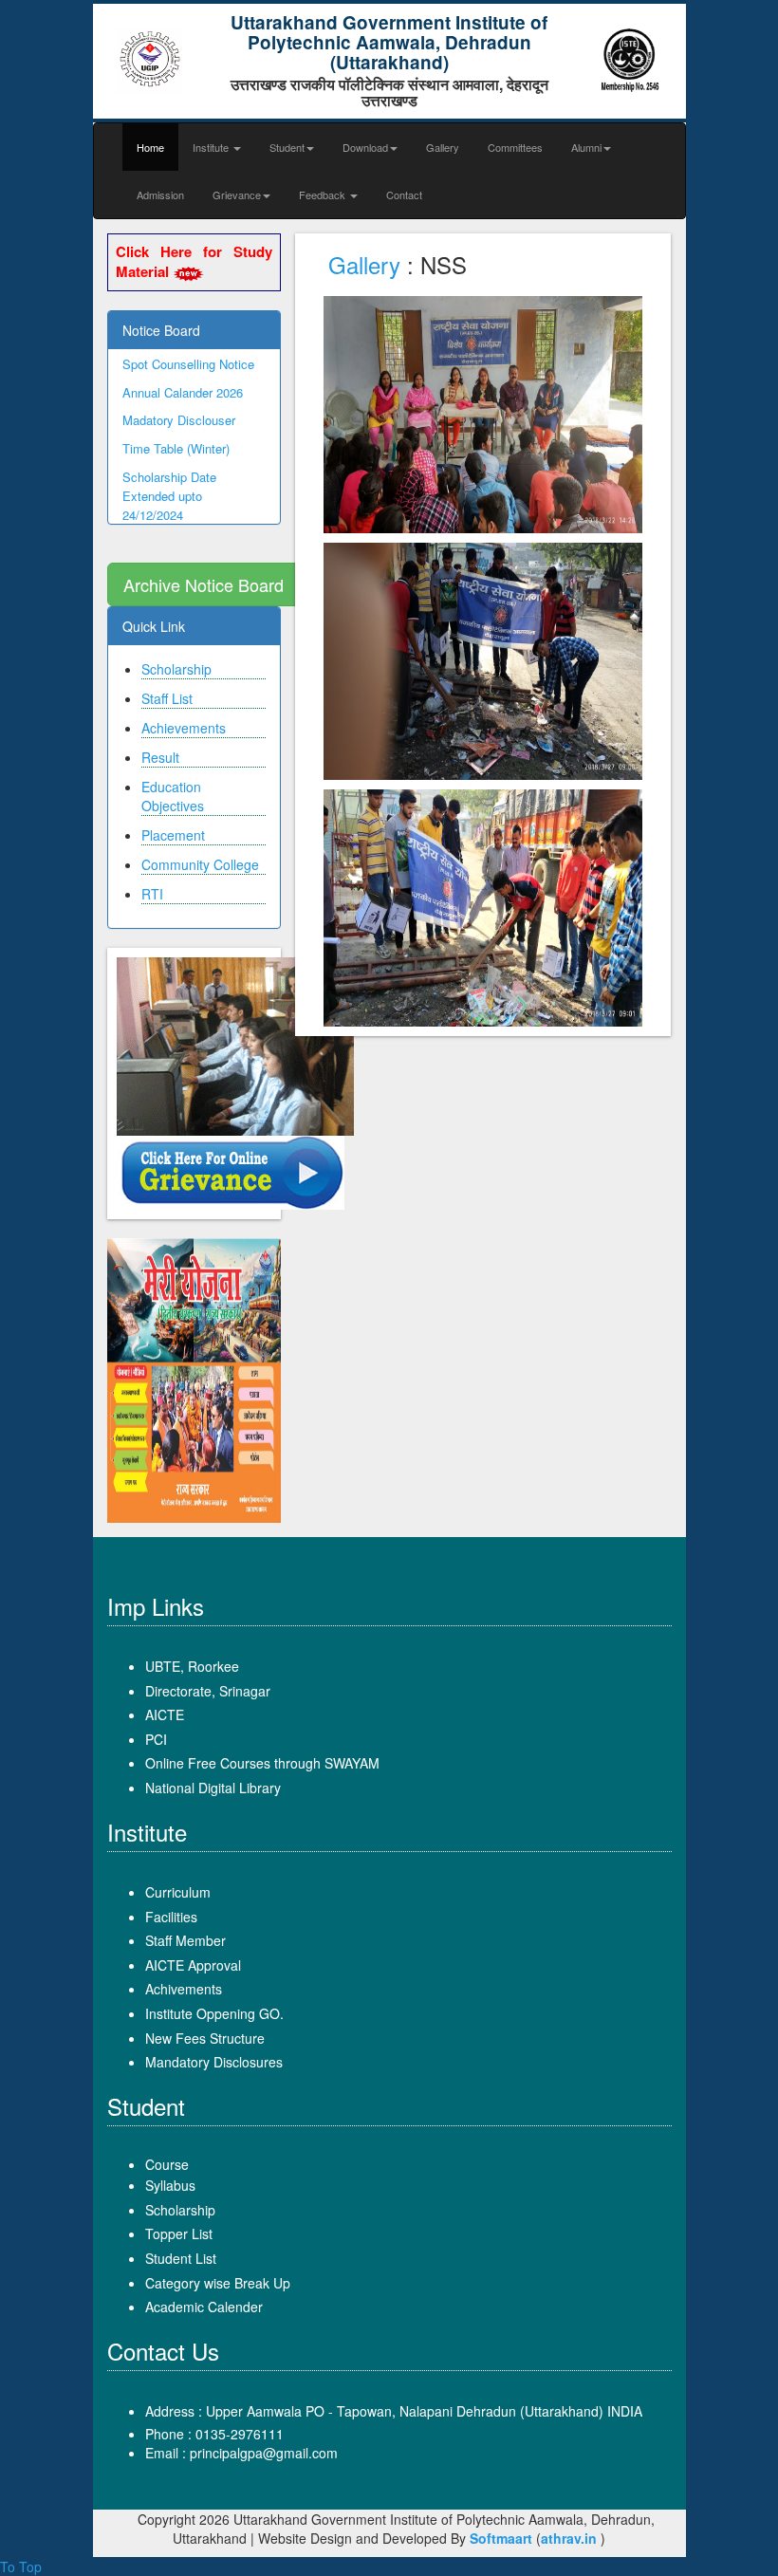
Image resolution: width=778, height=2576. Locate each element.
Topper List (179, 2233)
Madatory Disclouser (179, 408)
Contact (404, 195)
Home (150, 147)
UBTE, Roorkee (192, 1666)
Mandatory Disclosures (214, 2062)
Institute (212, 147)
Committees (515, 147)
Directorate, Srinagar (208, 1691)
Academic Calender (204, 2307)
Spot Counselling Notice (188, 351)
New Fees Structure (205, 2038)
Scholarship (176, 669)
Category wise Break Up (218, 2283)
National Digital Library (213, 1788)
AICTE (165, 1714)
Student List (181, 2258)
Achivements (184, 1989)
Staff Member (185, 1940)
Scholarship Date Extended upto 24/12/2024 (169, 482)
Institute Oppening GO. (214, 2013)
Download (365, 147)
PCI (156, 1739)
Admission (160, 195)
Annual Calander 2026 (183, 379)
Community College (200, 864)
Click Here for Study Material (194, 261)
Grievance (237, 195)
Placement (173, 835)
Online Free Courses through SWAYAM (262, 1763)
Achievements (184, 728)
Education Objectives (173, 796)
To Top (21, 2567)
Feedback (324, 195)
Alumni (586, 147)
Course (167, 2164)
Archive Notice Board (204, 584)
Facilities (171, 1917)
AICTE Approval (193, 1965)
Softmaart (501, 2538)
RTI (152, 894)
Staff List (167, 698)
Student (287, 147)
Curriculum (178, 1892)
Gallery (443, 147)
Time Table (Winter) (176, 436)
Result (160, 757)
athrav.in (569, 2538)
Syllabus (170, 2185)
